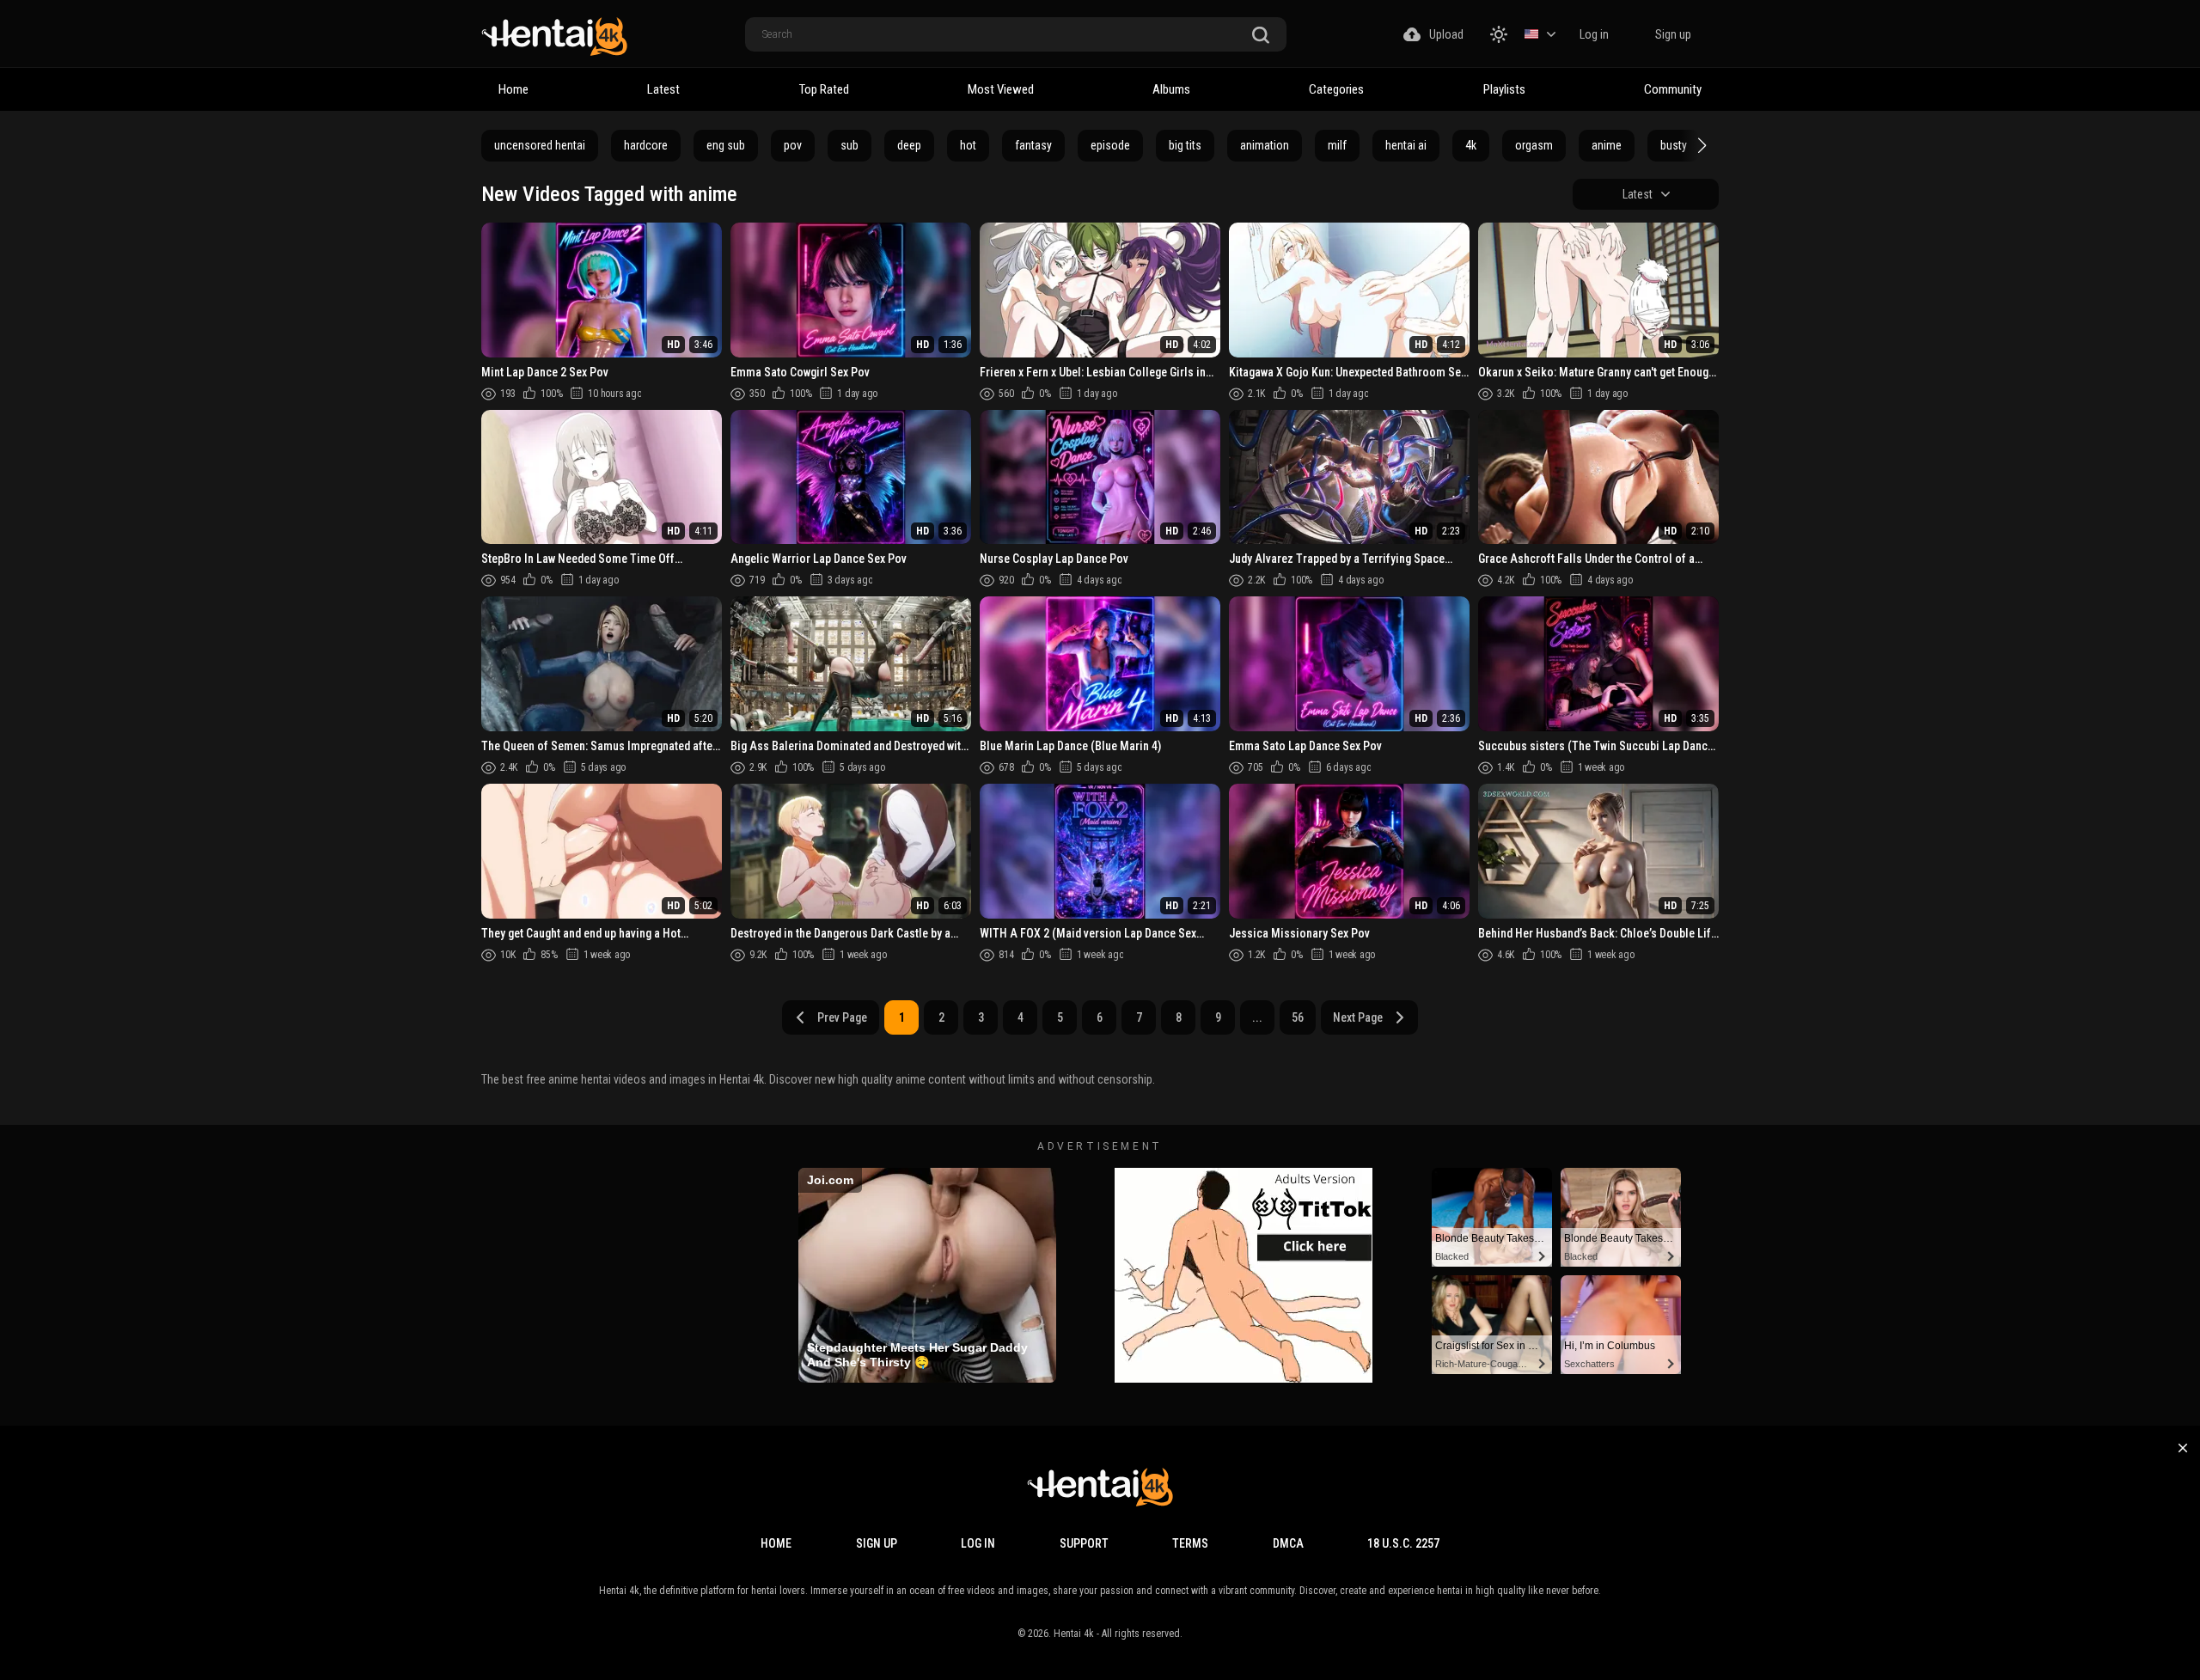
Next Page (1358, 1017)
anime (1607, 145)
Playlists (1504, 89)
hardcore (646, 145)
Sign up (1673, 34)
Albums (1171, 89)
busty (1674, 145)
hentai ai (1406, 145)
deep (909, 145)
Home (513, 89)
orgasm (1534, 145)
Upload (1446, 34)
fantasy (1033, 145)
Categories (1336, 89)
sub (849, 145)
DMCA (1288, 1543)
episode (1110, 145)
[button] (1700, 145)
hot (968, 145)
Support (1084, 1543)
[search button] (1261, 36)
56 (1298, 1017)
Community (1673, 89)
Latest (663, 89)
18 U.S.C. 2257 (1403, 1543)
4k (1471, 145)
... (1257, 1017)
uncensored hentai (540, 145)
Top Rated (824, 89)
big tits (1185, 145)
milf (1337, 145)
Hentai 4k (1074, 1634)
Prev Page (842, 1017)
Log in (1594, 34)
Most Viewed (1001, 89)
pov (793, 145)
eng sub (726, 145)
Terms (1190, 1543)
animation (1265, 145)
